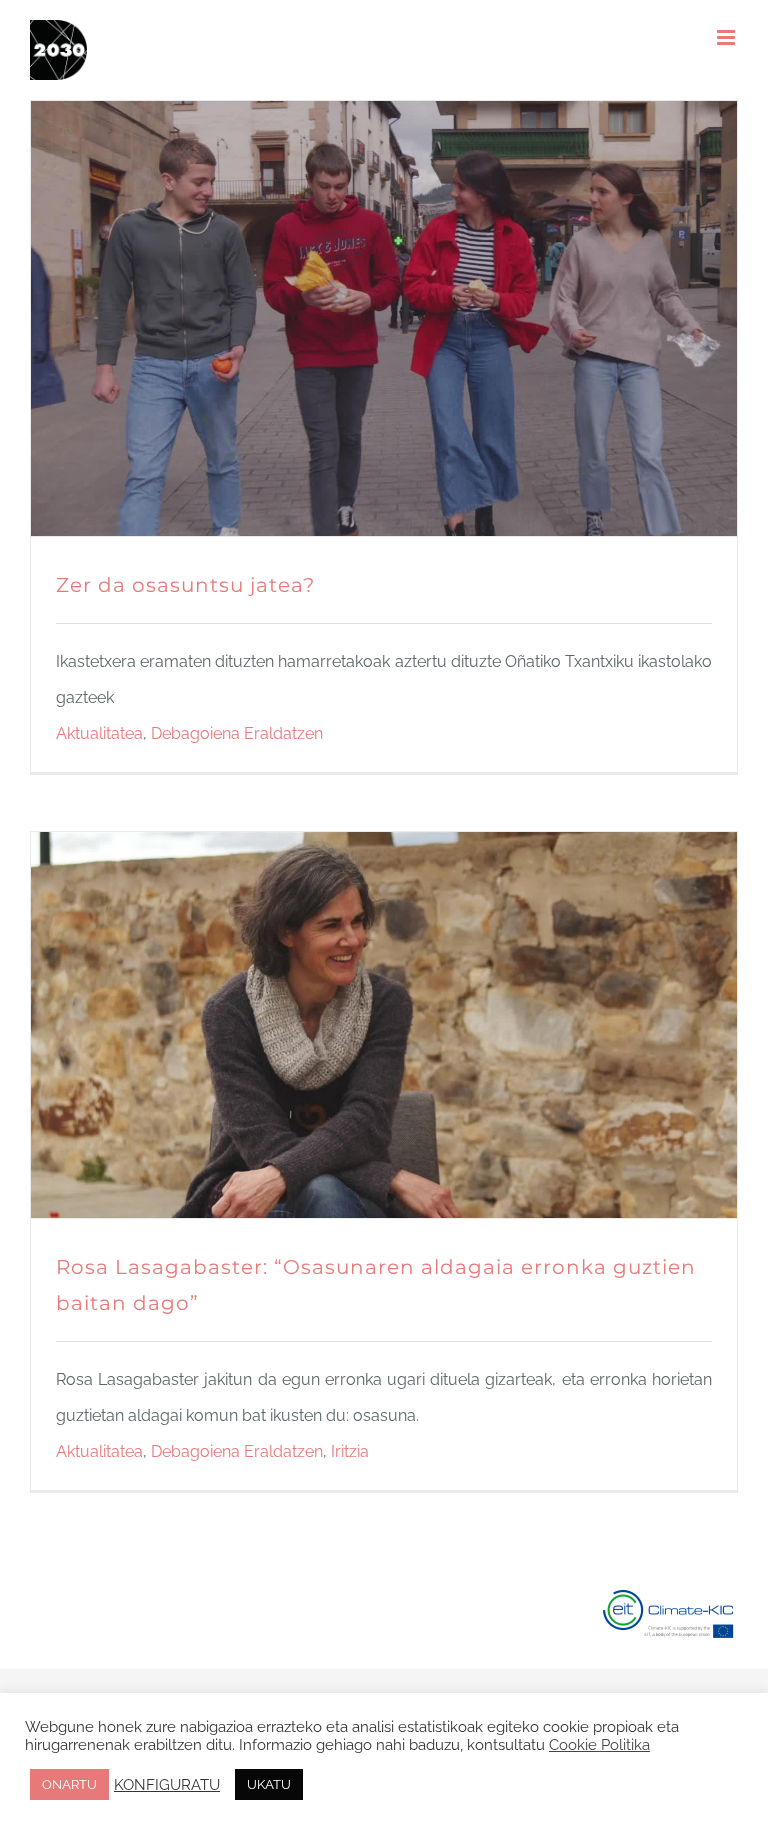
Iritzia (350, 1451)
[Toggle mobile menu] (727, 37)
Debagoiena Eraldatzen (237, 733)
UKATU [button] (269, 1784)
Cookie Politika (599, 1744)
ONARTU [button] (69, 1784)
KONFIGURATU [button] (167, 1784)
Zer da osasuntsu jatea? (185, 585)
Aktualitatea (99, 733)
